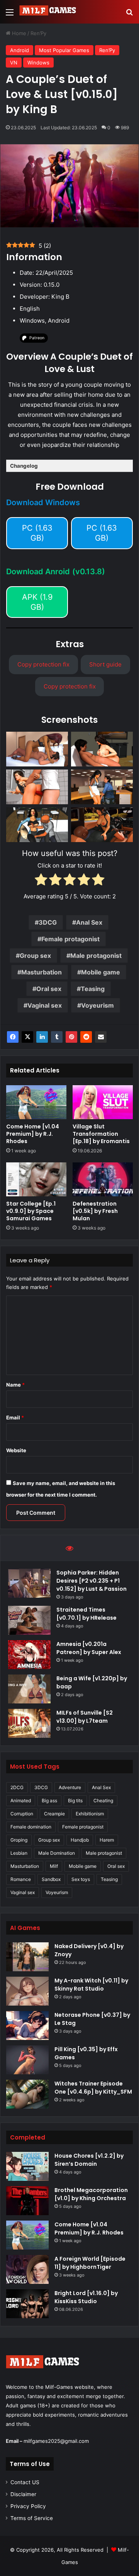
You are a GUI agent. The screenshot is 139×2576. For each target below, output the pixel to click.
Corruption (22, 1814)
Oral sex (49, 989)
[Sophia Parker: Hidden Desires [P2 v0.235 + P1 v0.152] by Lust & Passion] (29, 1583)
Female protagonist (70, 939)
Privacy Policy (28, 2506)
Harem (107, 1840)
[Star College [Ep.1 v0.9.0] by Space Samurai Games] (36, 1179)
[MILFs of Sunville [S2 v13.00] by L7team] (29, 1723)
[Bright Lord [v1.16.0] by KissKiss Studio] (27, 2304)
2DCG (17, 1787)
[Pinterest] (71, 1037)
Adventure (70, 1787)
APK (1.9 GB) (37, 602)
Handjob (80, 1840)
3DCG (48, 922)
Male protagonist (96, 956)
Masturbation (42, 972)
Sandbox (51, 1879)
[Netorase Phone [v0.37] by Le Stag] (27, 2025)
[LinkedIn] (42, 1037)
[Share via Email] (101, 1037)
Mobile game (101, 972)
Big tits (75, 1800)
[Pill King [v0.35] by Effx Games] (27, 2060)
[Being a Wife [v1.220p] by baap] (29, 1689)
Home (18, 33)
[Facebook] (13, 1037)
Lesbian (19, 1853)
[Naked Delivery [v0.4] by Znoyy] (27, 1957)
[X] (27, 1037)
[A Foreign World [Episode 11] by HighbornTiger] (27, 2269)
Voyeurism (97, 1005)
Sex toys (81, 1879)
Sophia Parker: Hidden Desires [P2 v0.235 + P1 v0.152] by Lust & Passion (92, 1581)
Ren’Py (38, 33)
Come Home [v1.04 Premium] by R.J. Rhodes (33, 1134)
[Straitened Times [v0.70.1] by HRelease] (29, 1620)
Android (19, 50)
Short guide (105, 664)
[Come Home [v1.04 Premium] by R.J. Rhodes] (36, 1102)
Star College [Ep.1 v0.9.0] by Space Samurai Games (31, 1211)
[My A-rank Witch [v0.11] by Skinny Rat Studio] (27, 1991)
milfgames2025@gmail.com (56, 2441)
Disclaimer (23, 2494)
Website (16, 1450)
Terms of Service (32, 2518)
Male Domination (57, 1853)
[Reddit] (86, 1037)
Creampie (54, 1814)
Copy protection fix (43, 664)
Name (15, 1385)
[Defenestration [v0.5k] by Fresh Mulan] (103, 1179)
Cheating (103, 1800)
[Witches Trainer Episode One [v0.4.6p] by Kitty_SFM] (27, 2094)
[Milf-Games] (50, 12)
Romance (21, 1879)
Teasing (93, 989)
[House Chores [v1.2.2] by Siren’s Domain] (27, 2166)
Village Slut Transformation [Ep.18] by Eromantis (101, 1134)
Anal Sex (89, 922)
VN (14, 63)
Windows (38, 63)
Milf (54, 1866)
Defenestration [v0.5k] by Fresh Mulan (95, 1211)
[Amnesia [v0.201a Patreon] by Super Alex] (29, 1655)
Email (15, 1417)
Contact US (25, 2482)
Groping (19, 1840)
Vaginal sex (45, 1005)
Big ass (49, 1800)
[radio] (41, 881)
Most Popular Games (64, 50)
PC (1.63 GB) (37, 533)
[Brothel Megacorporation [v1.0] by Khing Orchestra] (27, 2201)
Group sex (35, 956)
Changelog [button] (24, 466)
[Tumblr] (57, 1037)
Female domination (31, 1827)
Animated (21, 1800)
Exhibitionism (90, 1814)
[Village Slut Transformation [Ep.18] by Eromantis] (103, 1102)
